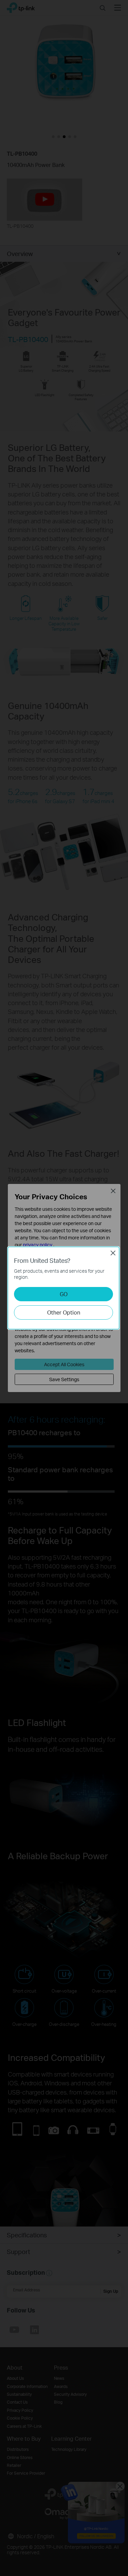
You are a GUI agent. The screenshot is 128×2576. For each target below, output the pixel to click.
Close (113, 1253)
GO (64, 1294)
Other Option (64, 1312)
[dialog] (64, 1288)
